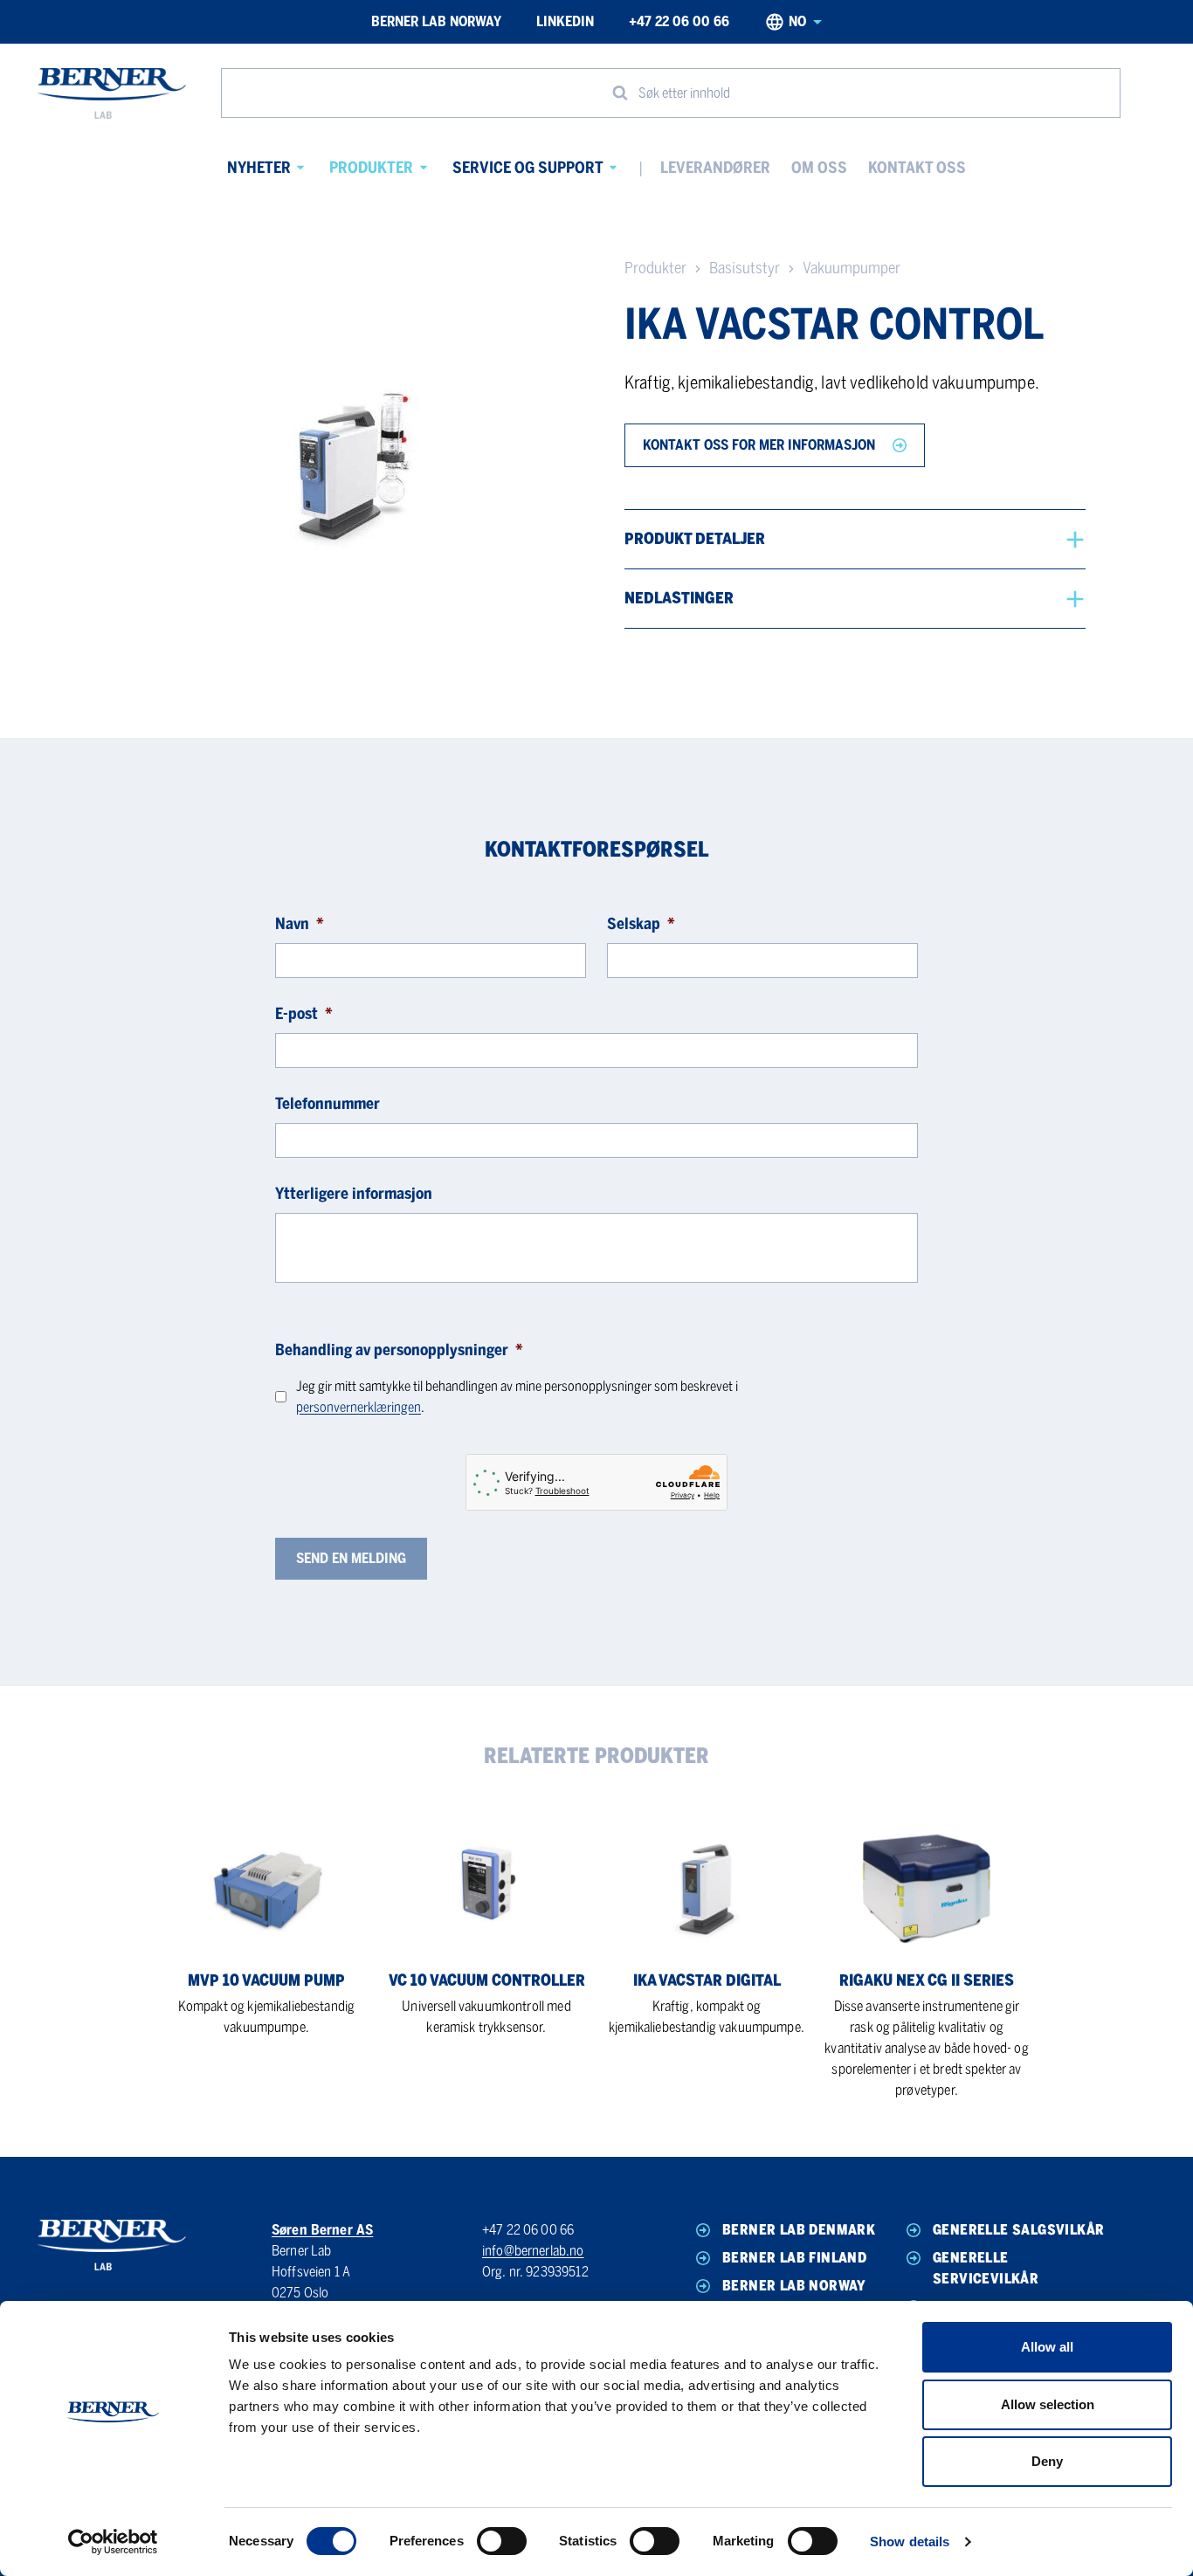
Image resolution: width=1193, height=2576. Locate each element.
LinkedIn (565, 21)
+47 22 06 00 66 (679, 21)
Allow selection (1048, 2404)
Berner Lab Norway (436, 21)
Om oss (819, 168)
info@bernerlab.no (533, 2251)
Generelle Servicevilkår (986, 2268)
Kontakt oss (917, 168)
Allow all (1047, 2347)
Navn (300, 924)
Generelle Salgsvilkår (1018, 2230)
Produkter (371, 168)
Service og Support (528, 168)
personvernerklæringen (359, 1407)
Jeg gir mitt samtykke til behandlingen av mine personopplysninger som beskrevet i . (517, 1397)
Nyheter (259, 168)
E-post (304, 1014)
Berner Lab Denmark (799, 2230)
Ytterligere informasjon (354, 1194)
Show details (910, 2542)
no (797, 21)
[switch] (502, 2541)
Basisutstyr (745, 268)
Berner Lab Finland (794, 2258)
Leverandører (715, 168)
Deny (1047, 2461)
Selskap (641, 924)
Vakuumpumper (852, 268)
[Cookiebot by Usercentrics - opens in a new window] (113, 2542)
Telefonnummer (328, 1104)
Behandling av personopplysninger (399, 1350)
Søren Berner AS (322, 2230)
